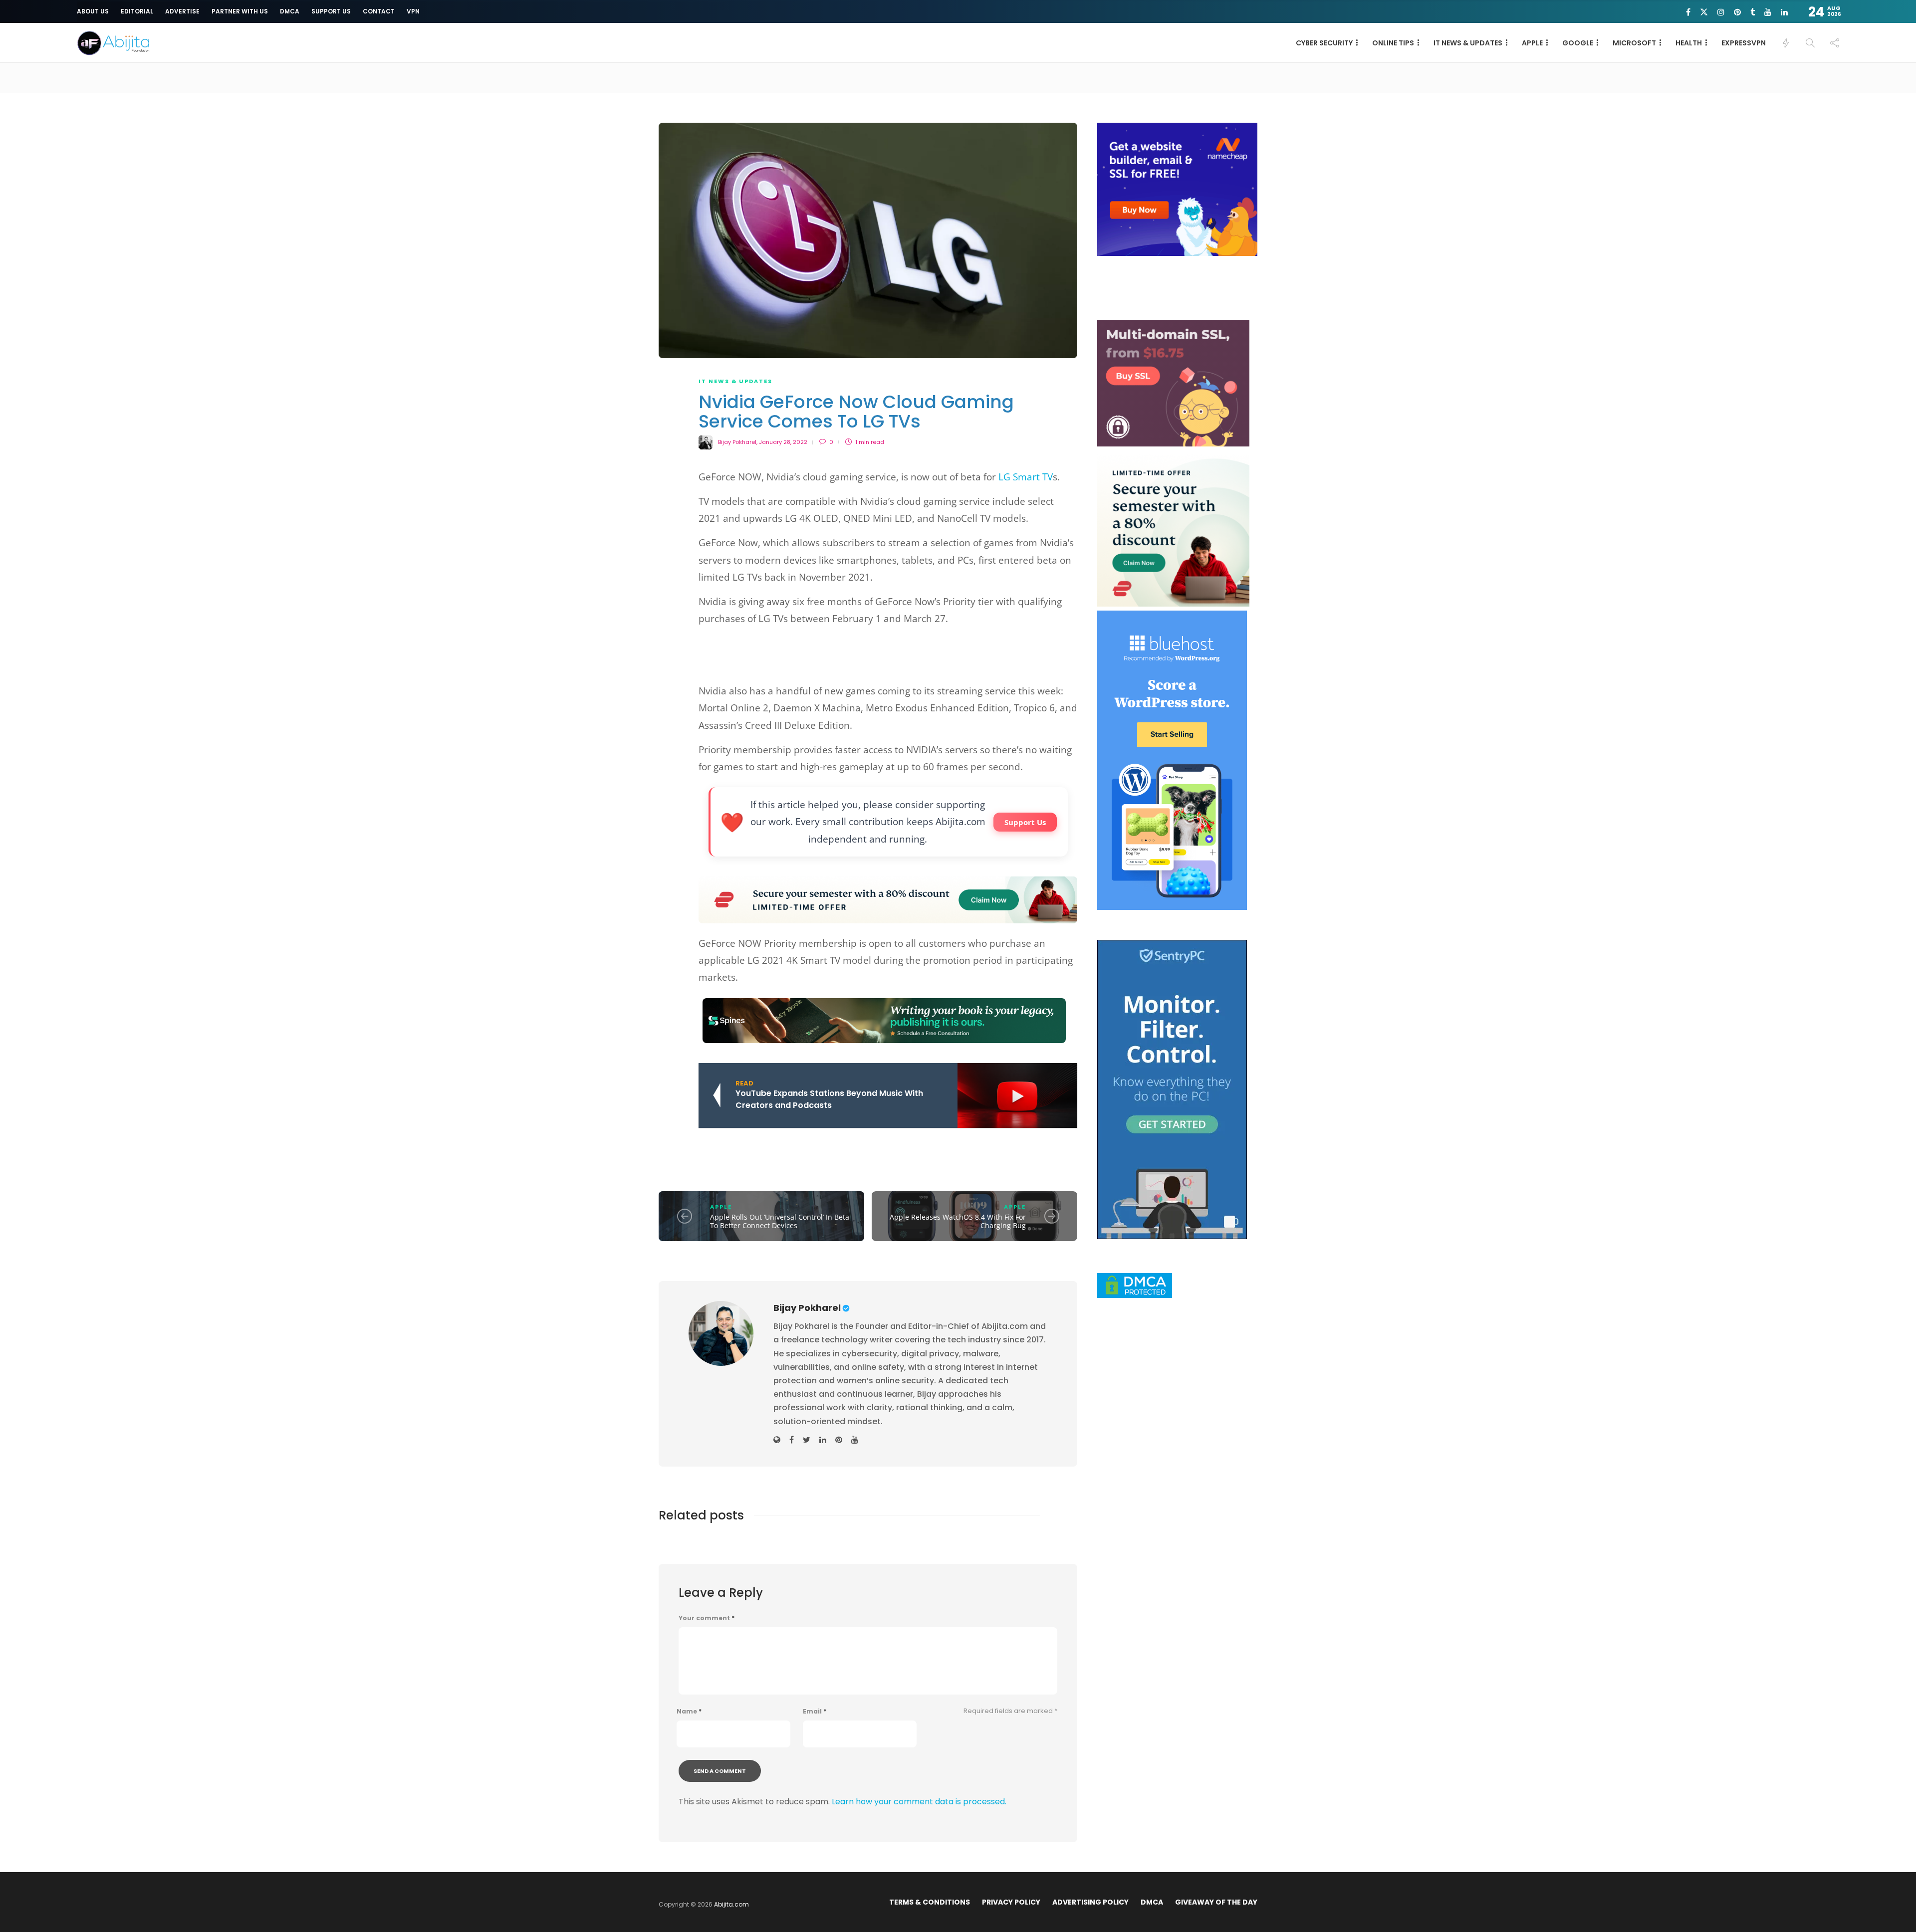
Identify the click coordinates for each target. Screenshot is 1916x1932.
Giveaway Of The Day (1216, 1902)
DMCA (290, 11)
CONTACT (379, 11)
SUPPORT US (331, 11)
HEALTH (1689, 43)
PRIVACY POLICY (1011, 1902)
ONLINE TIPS (1393, 43)
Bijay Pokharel (737, 442)
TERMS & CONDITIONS (930, 1902)
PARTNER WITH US (240, 11)
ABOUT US (93, 11)
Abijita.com (731, 1904)
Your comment (707, 1618)
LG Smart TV (1026, 477)
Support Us (1025, 822)
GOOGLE (1578, 43)
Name (689, 1712)
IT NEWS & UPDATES (1468, 43)
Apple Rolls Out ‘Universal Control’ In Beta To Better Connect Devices (780, 1221)
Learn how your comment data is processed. (919, 1802)
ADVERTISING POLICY (1090, 1902)
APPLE (1532, 43)
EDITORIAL (137, 11)
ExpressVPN (1744, 43)
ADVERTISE (182, 11)
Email (815, 1712)
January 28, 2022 (783, 442)
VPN (413, 11)
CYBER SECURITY (1324, 43)
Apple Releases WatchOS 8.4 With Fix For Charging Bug (958, 1221)
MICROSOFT (1634, 43)
